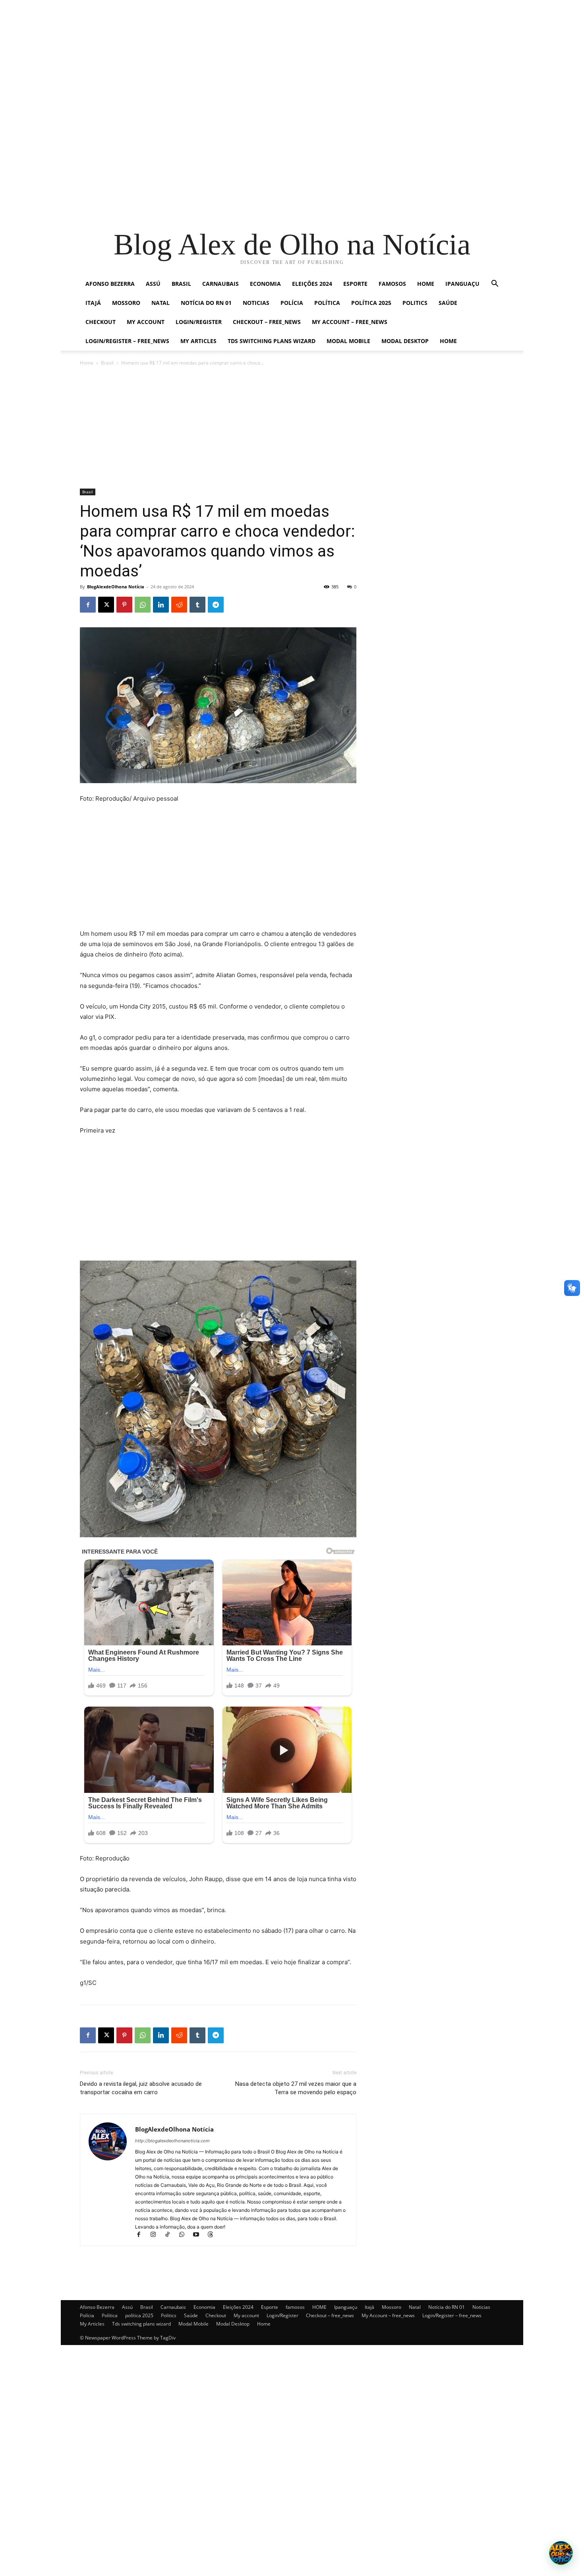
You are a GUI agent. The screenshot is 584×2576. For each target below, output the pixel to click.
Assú (153, 284)
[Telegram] (216, 605)
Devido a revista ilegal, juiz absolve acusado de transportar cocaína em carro (141, 2088)
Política (327, 303)
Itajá (93, 303)
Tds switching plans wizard (272, 341)
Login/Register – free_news (127, 341)
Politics (415, 303)
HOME (426, 284)
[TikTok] (171, 2235)
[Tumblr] (197, 605)
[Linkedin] (161, 605)
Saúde (448, 303)
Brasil (181, 284)
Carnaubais (220, 284)
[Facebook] (88, 605)
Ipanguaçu (462, 284)
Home (448, 341)
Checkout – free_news (267, 322)
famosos (392, 284)
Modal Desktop (405, 341)
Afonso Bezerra (110, 284)
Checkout (101, 322)
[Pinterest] (124, 605)
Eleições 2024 (312, 284)
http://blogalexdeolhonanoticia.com (172, 2141)
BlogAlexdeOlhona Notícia (116, 587)
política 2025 (371, 303)
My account (146, 322)
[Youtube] (199, 2235)
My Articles (198, 341)
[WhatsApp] (143, 605)
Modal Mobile (348, 341)
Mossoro (126, 303)
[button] (495, 284)
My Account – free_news (350, 322)
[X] (106, 605)
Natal (161, 303)
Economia (265, 284)
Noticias (256, 303)
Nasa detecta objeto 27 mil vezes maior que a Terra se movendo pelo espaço (296, 2088)
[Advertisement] (238, 56)
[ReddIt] (179, 605)
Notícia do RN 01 (206, 303)
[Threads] (213, 2235)
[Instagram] (157, 2235)
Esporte (355, 284)
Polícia (292, 303)
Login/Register (199, 322)
